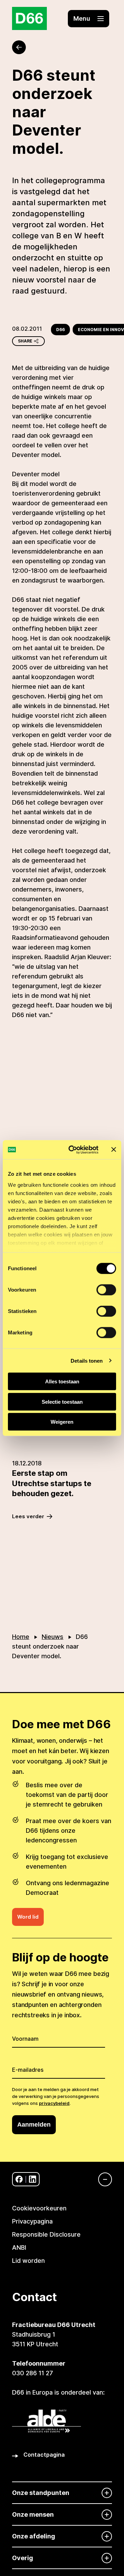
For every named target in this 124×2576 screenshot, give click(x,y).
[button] (89, 19)
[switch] (106, 1290)
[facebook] (19, 2179)
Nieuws (53, 1637)
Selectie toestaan (62, 1401)
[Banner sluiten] (114, 1150)
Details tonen (87, 1360)
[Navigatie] (102, 2179)
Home (21, 1637)
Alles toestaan (62, 1381)
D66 (60, 330)
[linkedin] (33, 2179)
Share (25, 341)
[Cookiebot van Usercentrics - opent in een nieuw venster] (73, 1150)
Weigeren (62, 1422)
